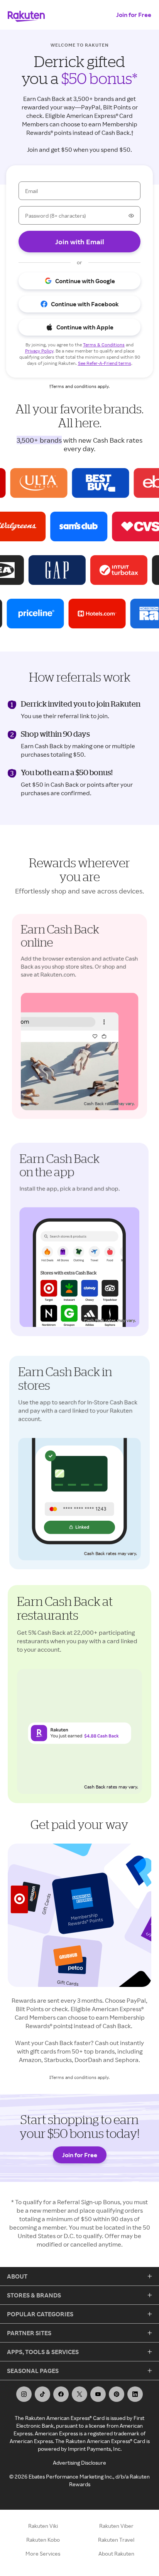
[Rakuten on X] (79, 2394)
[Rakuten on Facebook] (61, 2394)
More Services (43, 2553)
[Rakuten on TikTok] (42, 2394)
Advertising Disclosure (79, 2463)
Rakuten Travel (116, 2540)
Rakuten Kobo (43, 2540)
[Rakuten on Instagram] (24, 2394)
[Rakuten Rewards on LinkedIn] (135, 2394)
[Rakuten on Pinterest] (117, 2394)
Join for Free (134, 15)
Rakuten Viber (116, 2526)
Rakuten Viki (43, 2526)
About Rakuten (116, 2553)
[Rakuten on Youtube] (98, 2394)
